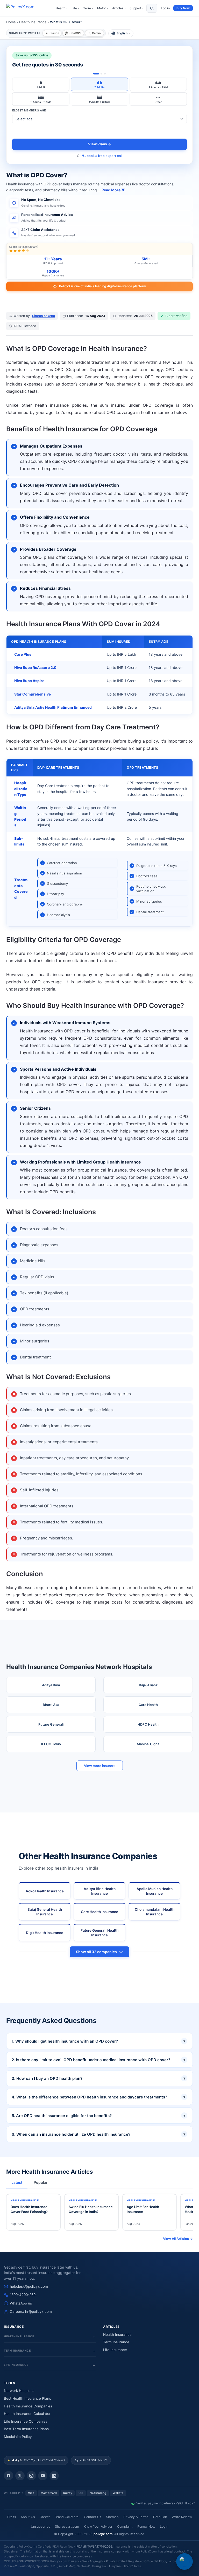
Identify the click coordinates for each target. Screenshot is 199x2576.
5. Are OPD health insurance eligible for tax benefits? (98, 2116)
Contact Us (93, 2517)
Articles (119, 8)
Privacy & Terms (136, 2517)
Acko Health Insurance (45, 1891)
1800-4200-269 (23, 2295)
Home (11, 22)
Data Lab (160, 2517)
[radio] (41, 84)
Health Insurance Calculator (27, 2414)
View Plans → (100, 144)
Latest (17, 2182)
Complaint (125, 2526)
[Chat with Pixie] (184, 2562)
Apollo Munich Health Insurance (155, 1891)
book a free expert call (104, 156)
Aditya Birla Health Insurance (100, 1891)
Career (45, 2517)
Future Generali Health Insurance (99, 1933)
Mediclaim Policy (18, 2437)
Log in (165, 8)
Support (137, 8)
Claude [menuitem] (54, 33)
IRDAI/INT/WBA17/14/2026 (94, 2547)
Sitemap (112, 2517)
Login (164, 2526)
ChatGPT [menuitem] (76, 33)
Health (62, 8)
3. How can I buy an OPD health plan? (98, 2078)
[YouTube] (43, 2476)
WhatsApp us (21, 2303)
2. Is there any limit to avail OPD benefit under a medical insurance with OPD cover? (98, 2060)
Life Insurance (115, 2350)
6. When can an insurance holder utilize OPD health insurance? (98, 2134)
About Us (28, 2517)
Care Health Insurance (99, 1912)
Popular (41, 2182)
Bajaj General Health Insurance (45, 1912)
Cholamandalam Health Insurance (155, 1912)
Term (88, 8)
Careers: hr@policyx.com (31, 2311)
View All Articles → (178, 2239)
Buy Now (183, 8)
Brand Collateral (67, 2517)
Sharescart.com (67, 2526)
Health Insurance (33, 22)
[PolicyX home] (25, 8)
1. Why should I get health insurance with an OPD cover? (98, 2041)
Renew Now (146, 2526)
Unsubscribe (41, 2526)
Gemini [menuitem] (97, 33)
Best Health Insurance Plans (27, 2398)
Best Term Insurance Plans (26, 2429)
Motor (103, 8)
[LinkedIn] (54, 2476)
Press (12, 2517)
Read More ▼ (113, 190)
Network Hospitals (19, 2391)
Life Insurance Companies (26, 2421)
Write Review (182, 2517)
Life (75, 8)
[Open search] (152, 8)
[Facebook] (9, 2476)
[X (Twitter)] (20, 2476)
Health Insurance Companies (28, 2406)
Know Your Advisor (98, 2526)
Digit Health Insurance (45, 1933)
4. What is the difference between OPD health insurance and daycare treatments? (98, 2097)
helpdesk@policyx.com (29, 2286)
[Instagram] (31, 2476)
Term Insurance (116, 2342)
